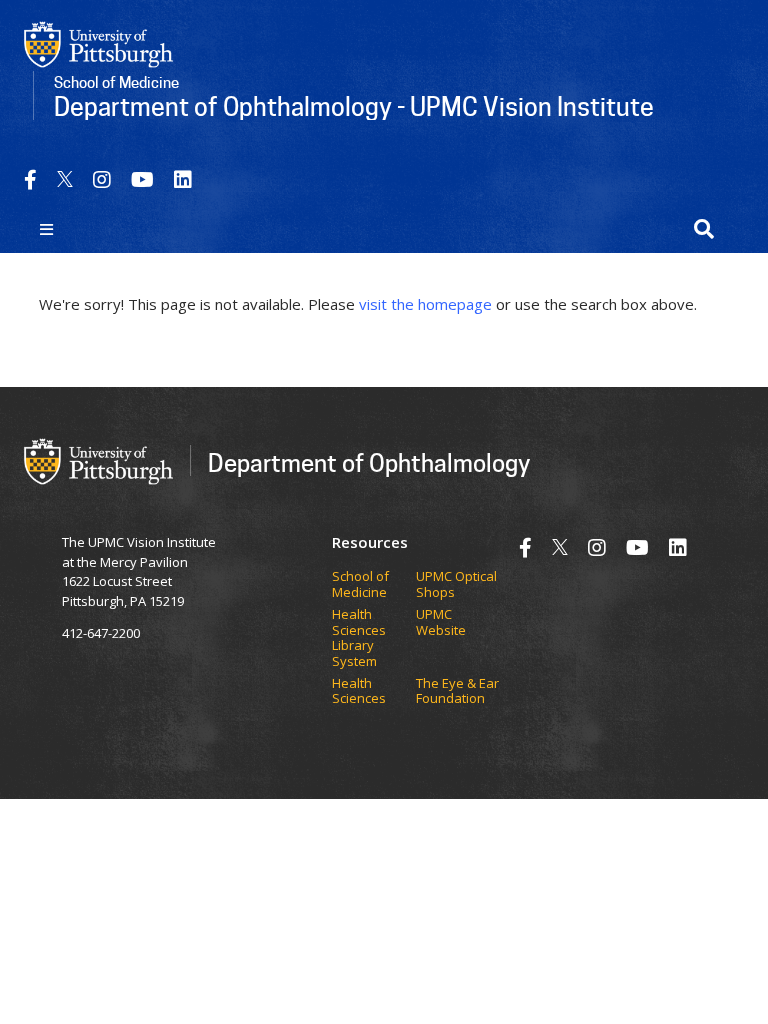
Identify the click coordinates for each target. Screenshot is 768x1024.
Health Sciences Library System (359, 638)
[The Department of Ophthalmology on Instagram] (102, 179)
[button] (704, 229)
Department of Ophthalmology (369, 462)
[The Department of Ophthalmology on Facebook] (30, 179)
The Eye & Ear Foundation (457, 691)
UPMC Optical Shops (456, 584)
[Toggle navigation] (46, 229)
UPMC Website (441, 622)
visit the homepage (425, 304)
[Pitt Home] (99, 43)
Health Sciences (359, 691)
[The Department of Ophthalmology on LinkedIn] (183, 179)
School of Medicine (360, 584)
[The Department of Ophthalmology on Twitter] (65, 179)
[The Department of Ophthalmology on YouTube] (142, 179)
